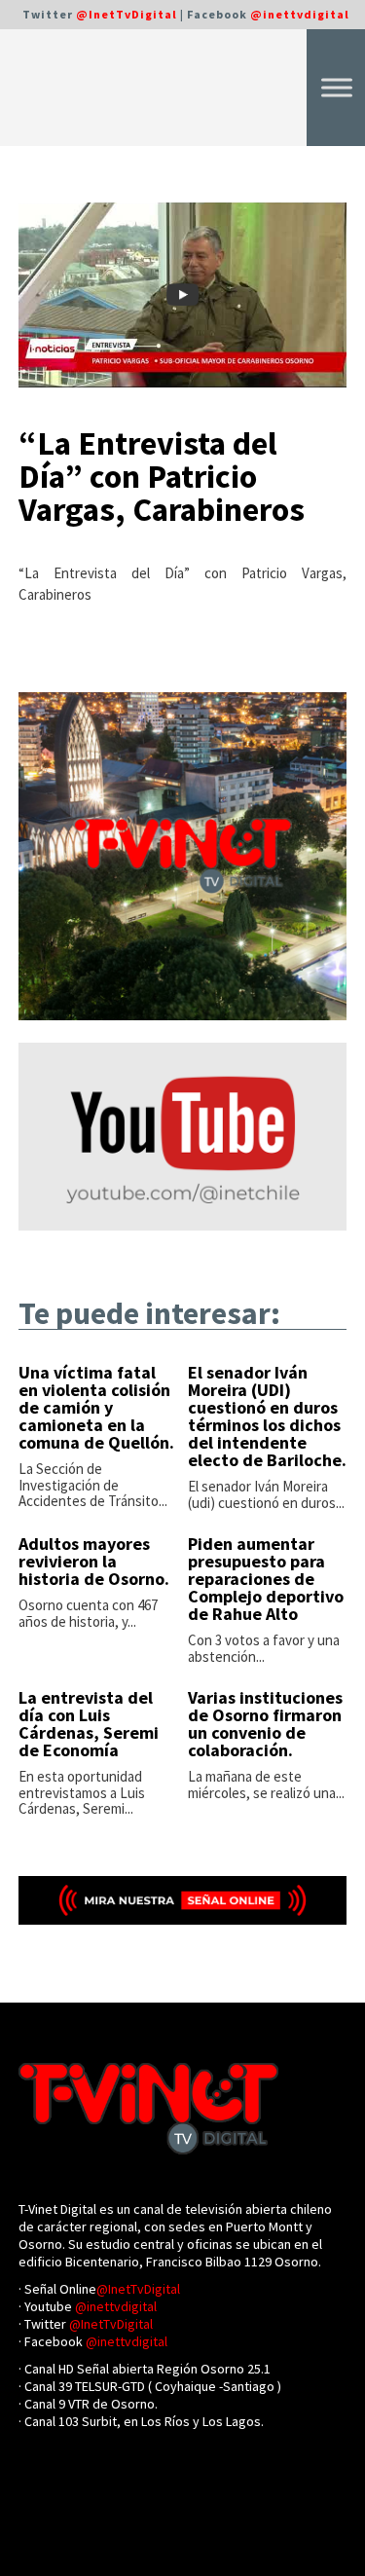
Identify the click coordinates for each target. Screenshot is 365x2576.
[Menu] (337, 87)
